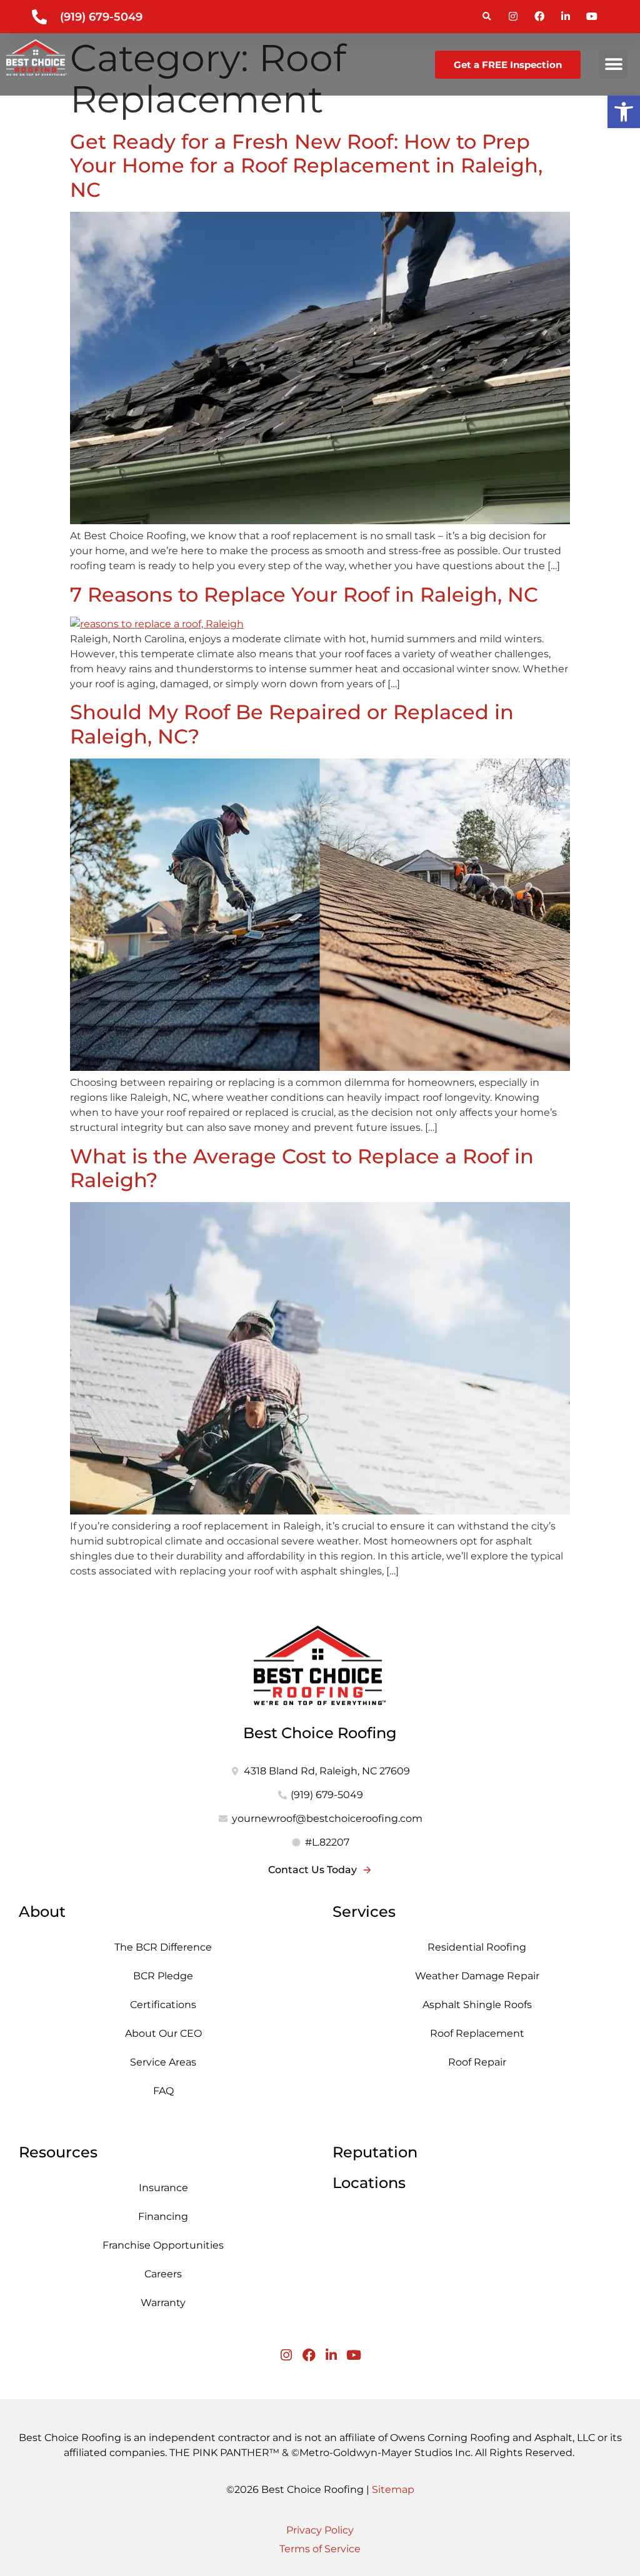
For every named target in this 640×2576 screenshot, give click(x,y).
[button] (487, 17)
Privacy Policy (320, 2530)
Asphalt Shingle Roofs (477, 2005)
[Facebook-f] (539, 16)
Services (364, 1912)
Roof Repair (477, 2062)
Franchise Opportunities (163, 2245)
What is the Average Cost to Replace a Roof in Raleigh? (302, 1168)
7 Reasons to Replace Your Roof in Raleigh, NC (304, 594)
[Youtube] (592, 16)
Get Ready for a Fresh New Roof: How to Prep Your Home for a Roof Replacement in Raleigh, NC (306, 166)
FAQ (163, 2091)
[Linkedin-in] (566, 16)
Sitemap (393, 2489)
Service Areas (163, 2062)
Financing (163, 2216)
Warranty (163, 2303)
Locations (369, 2183)
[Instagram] (513, 16)
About (42, 1912)
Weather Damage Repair (477, 1976)
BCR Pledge (163, 1976)
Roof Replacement (477, 2033)
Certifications (163, 2005)
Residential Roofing (477, 1947)
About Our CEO (163, 2033)
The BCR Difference (163, 1947)
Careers (163, 2274)
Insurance (163, 2188)
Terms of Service (320, 2549)
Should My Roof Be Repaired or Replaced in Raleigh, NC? (292, 724)
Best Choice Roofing (320, 1733)
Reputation (375, 2152)
